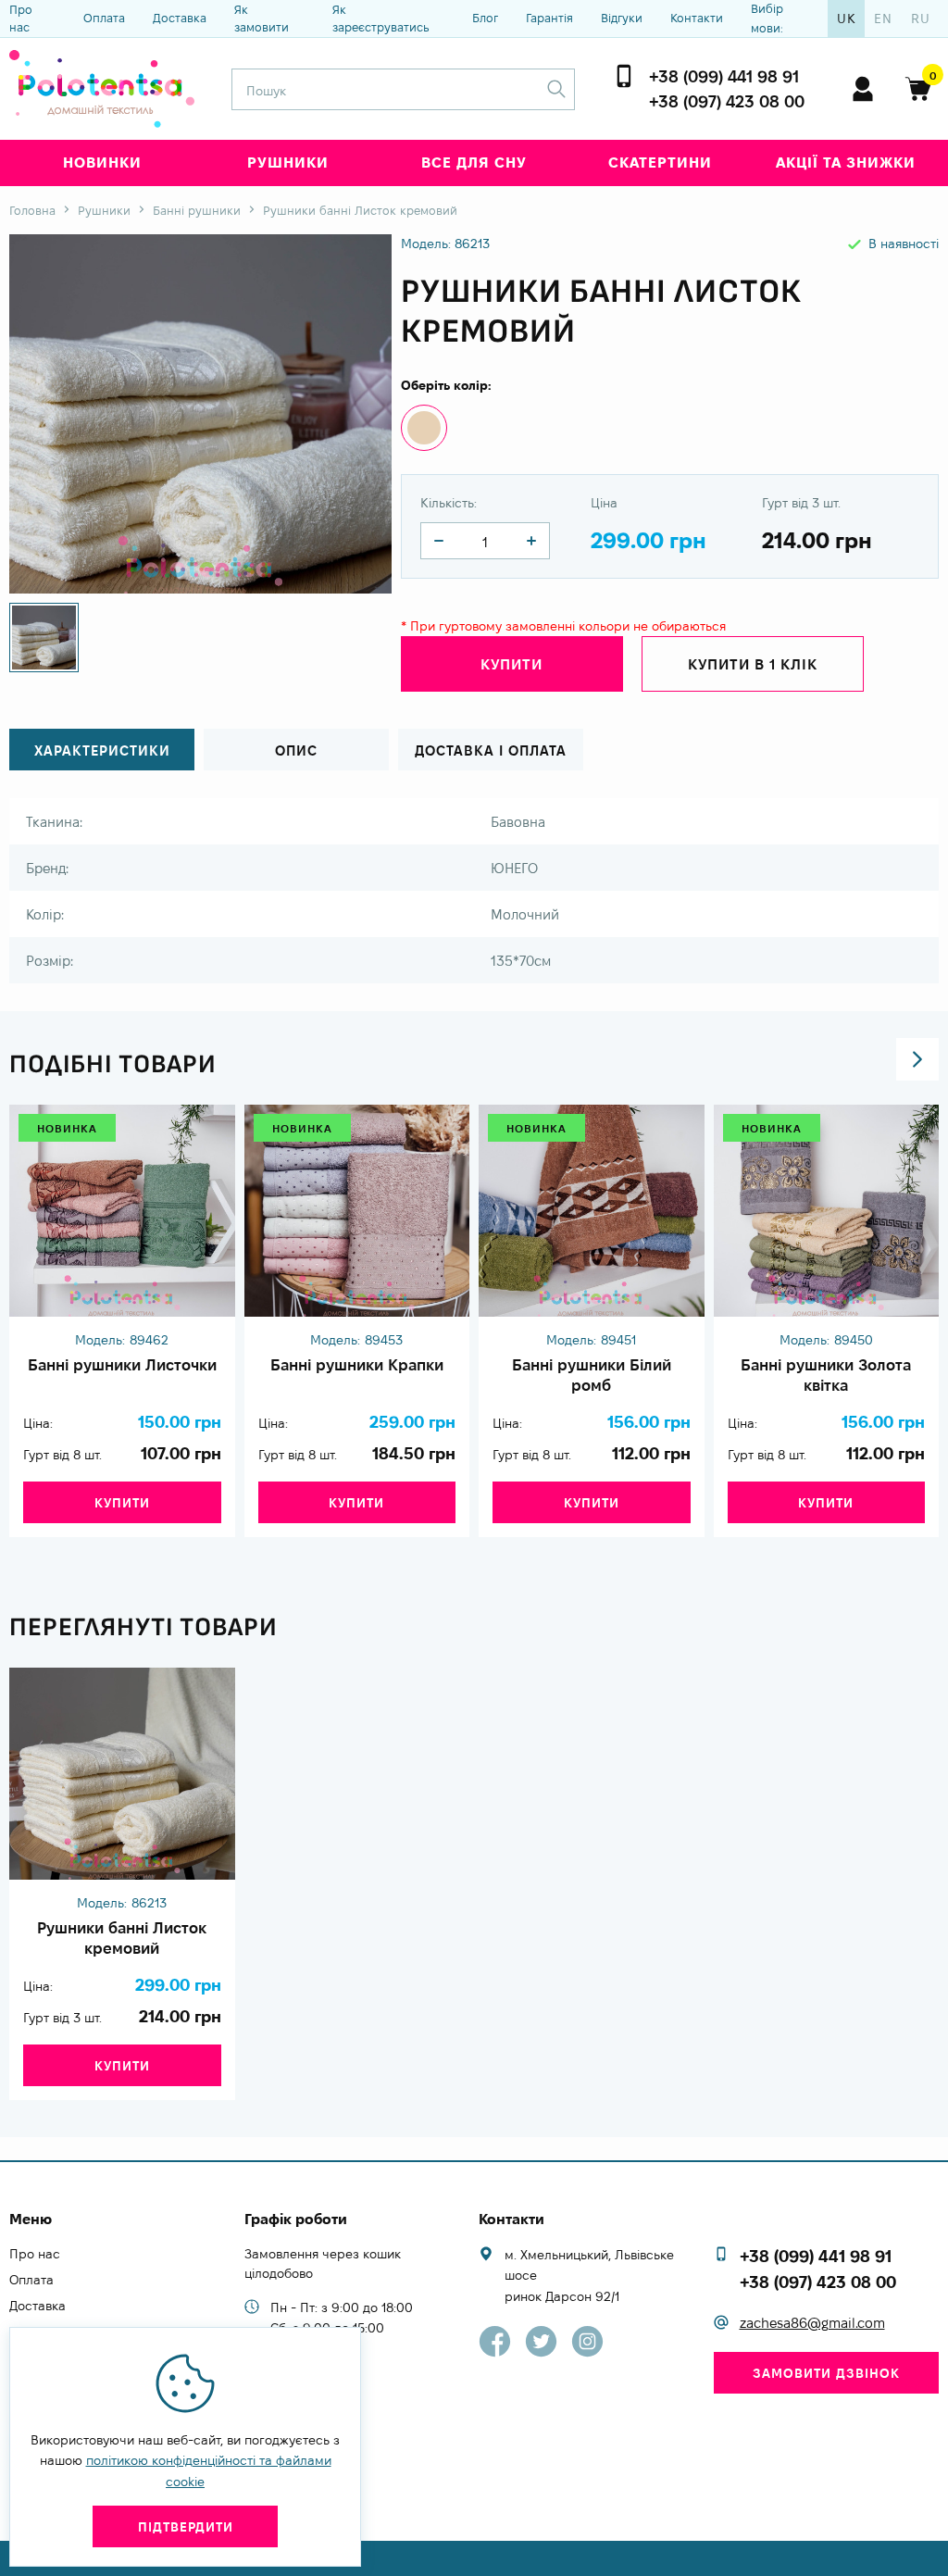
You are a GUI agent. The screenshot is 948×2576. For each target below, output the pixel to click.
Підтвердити (186, 2527)
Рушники (288, 163)
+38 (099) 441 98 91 (724, 76)
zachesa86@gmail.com (812, 2323)
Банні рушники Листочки (122, 1365)
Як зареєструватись (381, 19)
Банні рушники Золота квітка (826, 1375)
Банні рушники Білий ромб (592, 1375)
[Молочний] (424, 428)
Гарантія (549, 18)
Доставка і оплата (491, 750)
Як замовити (262, 19)
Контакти (697, 18)
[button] (917, 1059)
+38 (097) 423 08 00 (727, 101)
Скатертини (660, 163)
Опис (296, 750)
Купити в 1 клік (753, 664)
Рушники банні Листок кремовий (122, 1938)
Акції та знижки (846, 163)
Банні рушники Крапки (357, 1365)
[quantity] (439, 541)
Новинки (102, 163)
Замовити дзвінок (826, 2373)
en (883, 19)
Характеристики (102, 750)
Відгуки (622, 18)
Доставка (180, 18)
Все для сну (474, 163)
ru (921, 19)
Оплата (104, 18)
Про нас (21, 19)
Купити (122, 1503)
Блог (485, 18)
